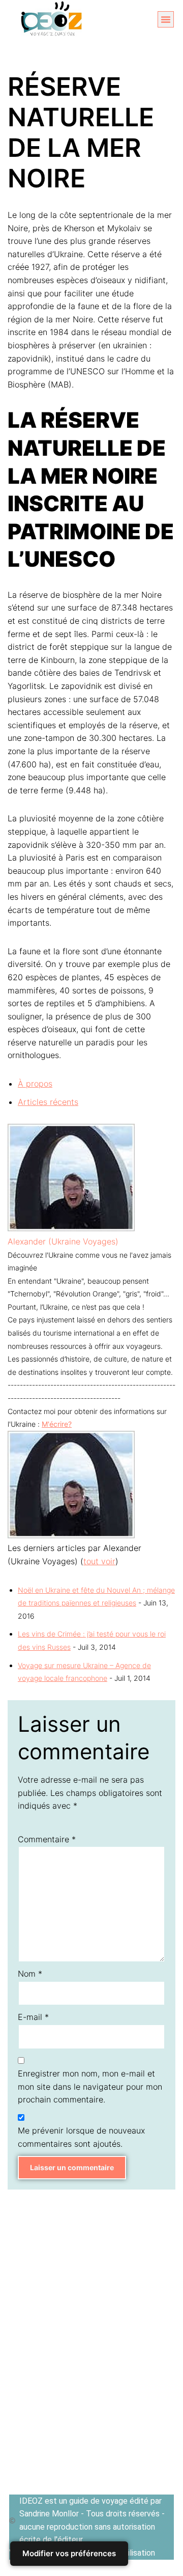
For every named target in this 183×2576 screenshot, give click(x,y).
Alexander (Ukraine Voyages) (63, 1241)
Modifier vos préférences (69, 2553)
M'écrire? (57, 1424)
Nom (30, 1974)
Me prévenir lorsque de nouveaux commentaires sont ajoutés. (81, 2137)
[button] (166, 19)
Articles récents (48, 1102)
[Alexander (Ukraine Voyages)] (71, 1228)
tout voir (99, 1561)
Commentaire (47, 1839)
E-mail (33, 2017)
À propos (35, 1084)
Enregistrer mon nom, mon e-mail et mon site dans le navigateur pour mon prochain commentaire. (90, 2086)
